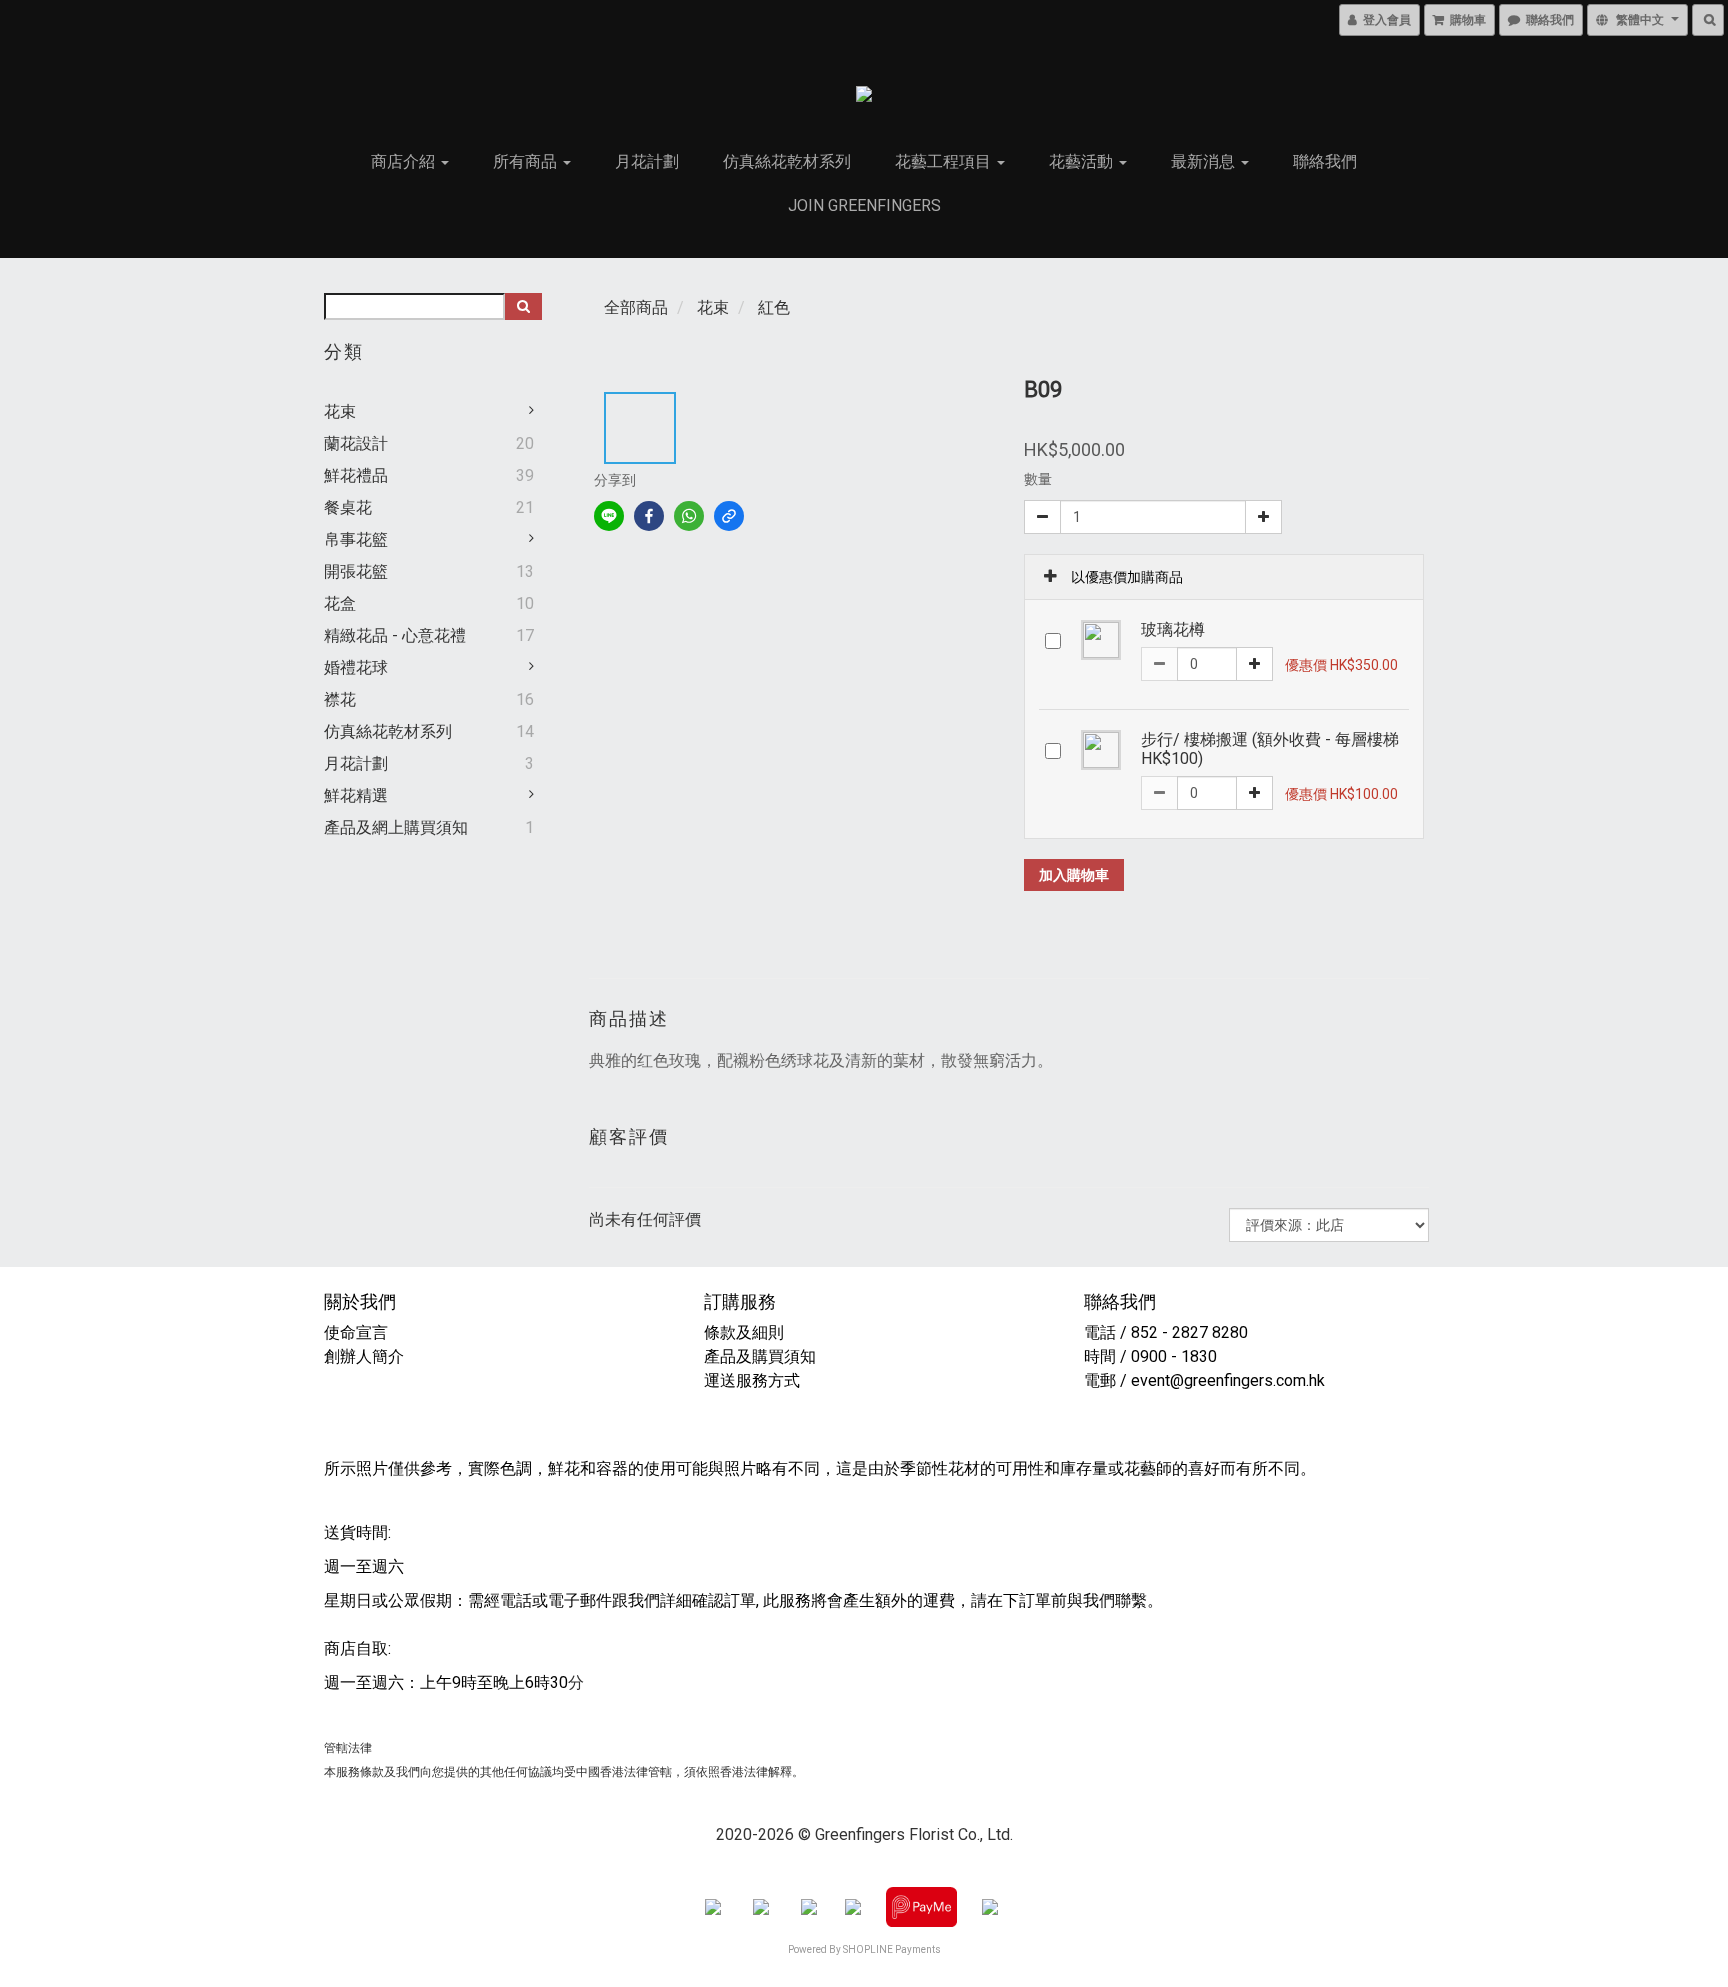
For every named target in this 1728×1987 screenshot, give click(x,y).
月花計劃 (647, 161)
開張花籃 (356, 571)
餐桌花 (348, 507)
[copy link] (729, 516)
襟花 (340, 699)
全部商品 (636, 307)
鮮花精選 (356, 795)
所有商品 (527, 161)
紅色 (774, 307)
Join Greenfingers (864, 205)
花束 (340, 411)
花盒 (340, 603)
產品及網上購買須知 (396, 827)
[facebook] (649, 516)
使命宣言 (356, 1332)
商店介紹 (405, 161)
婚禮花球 (356, 667)
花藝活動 (1083, 161)
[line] (609, 516)
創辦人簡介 (364, 1356)
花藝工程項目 (945, 161)
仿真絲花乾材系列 (787, 161)
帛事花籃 (356, 539)
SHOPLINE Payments (892, 1949)
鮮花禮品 (356, 475)
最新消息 (1205, 161)
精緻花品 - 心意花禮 (395, 635)
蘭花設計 (356, 443)
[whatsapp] (689, 516)
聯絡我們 (1325, 161)
